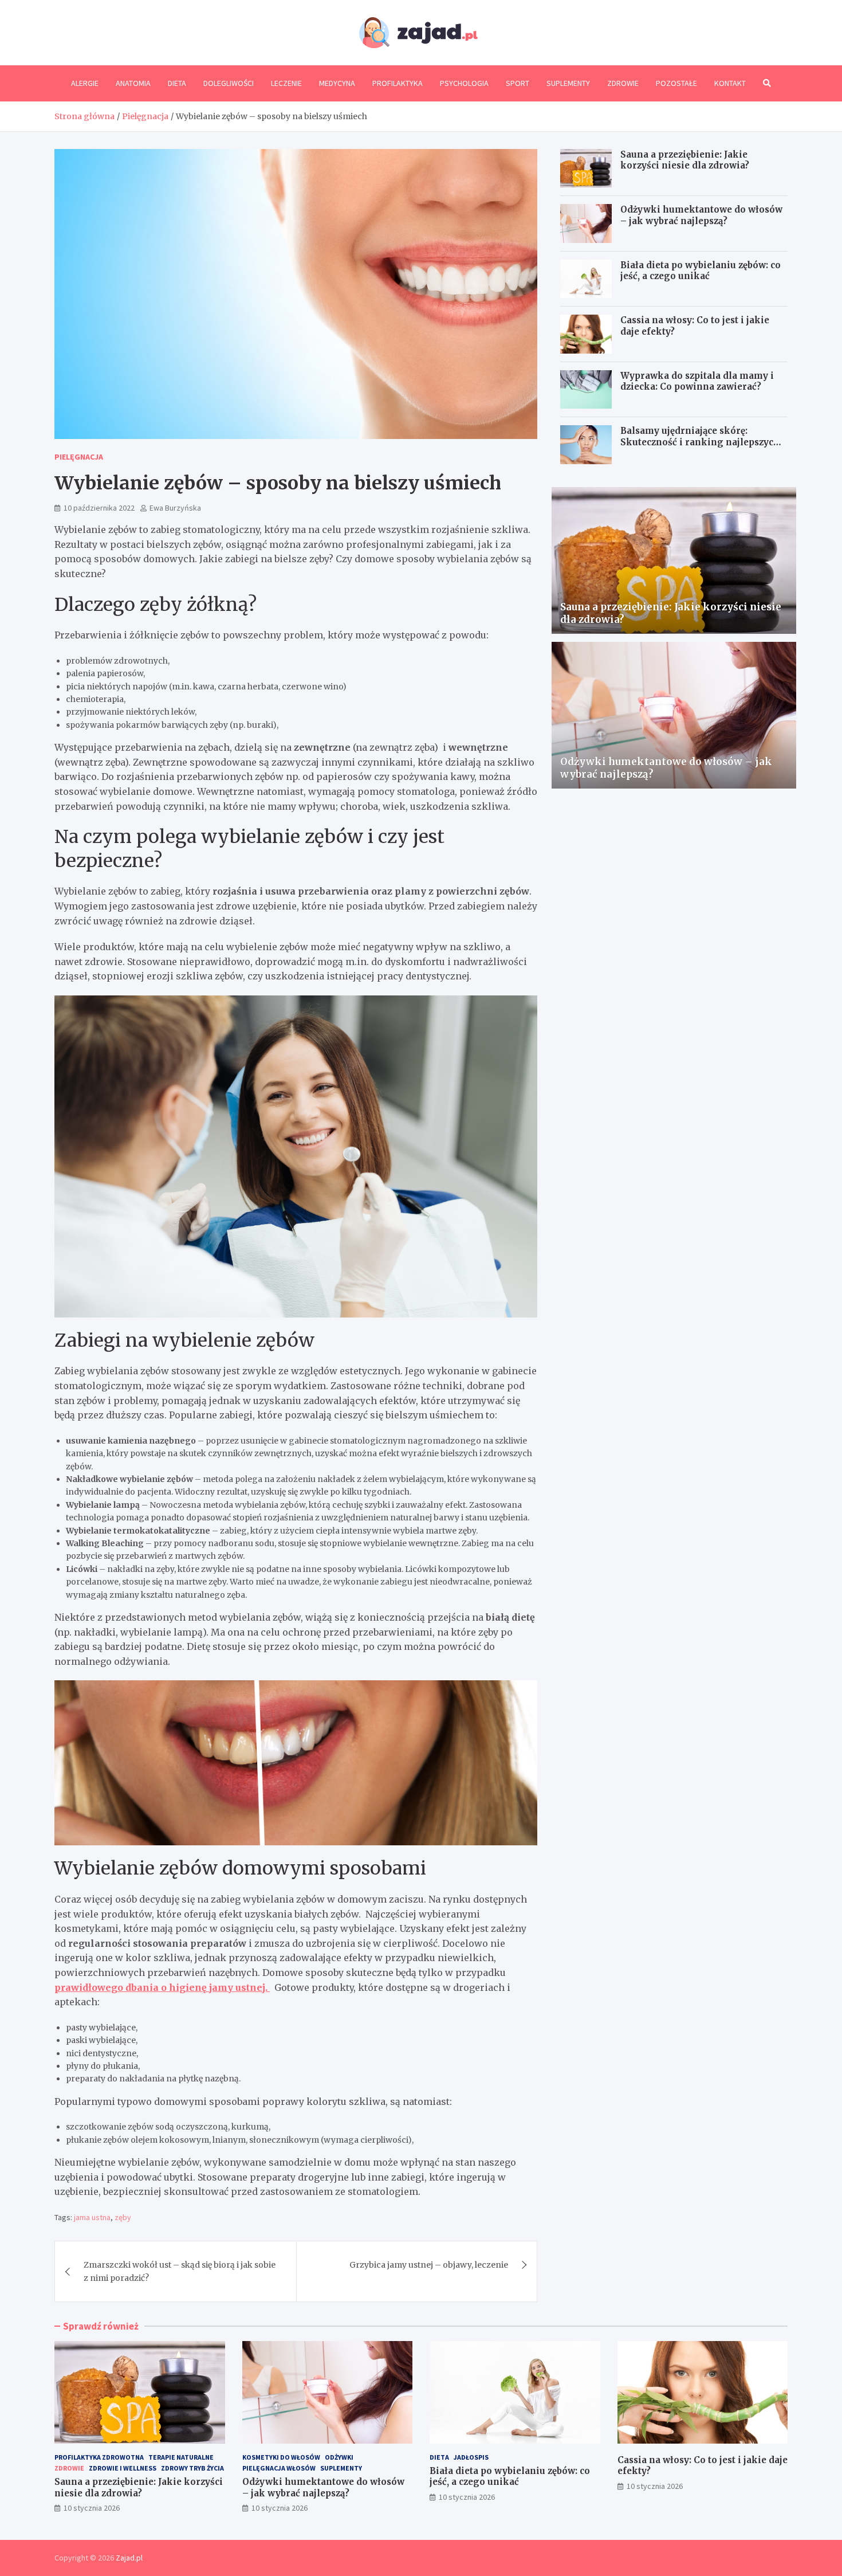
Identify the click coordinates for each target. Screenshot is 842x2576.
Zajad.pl (129, 2558)
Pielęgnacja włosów (279, 2468)
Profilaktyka (398, 83)
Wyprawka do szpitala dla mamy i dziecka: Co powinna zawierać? (697, 381)
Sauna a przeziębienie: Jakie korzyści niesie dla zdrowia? (685, 160)
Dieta (177, 83)
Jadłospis (471, 2457)
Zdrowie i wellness (123, 2468)
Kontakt (730, 83)
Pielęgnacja (79, 457)
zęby (123, 2217)
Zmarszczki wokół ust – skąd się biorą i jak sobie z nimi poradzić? (180, 2271)
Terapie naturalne (181, 2457)
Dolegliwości (229, 83)
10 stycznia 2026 (92, 2508)
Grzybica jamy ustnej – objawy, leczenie (429, 2265)
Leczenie (286, 83)
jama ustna (92, 2217)
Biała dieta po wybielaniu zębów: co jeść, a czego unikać (701, 271)
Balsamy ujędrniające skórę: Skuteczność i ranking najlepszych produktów (700, 442)
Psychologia (464, 83)
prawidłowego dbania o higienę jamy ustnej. (162, 1987)
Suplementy (568, 83)
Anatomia (133, 83)
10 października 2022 (99, 508)
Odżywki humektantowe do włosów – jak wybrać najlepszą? (701, 215)
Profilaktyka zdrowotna (99, 2457)
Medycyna (337, 83)
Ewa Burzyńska (175, 508)
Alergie (85, 83)
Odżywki (339, 2457)
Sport (518, 83)
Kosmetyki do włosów (281, 2457)
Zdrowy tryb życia (192, 2468)
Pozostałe (676, 83)
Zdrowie (623, 83)
